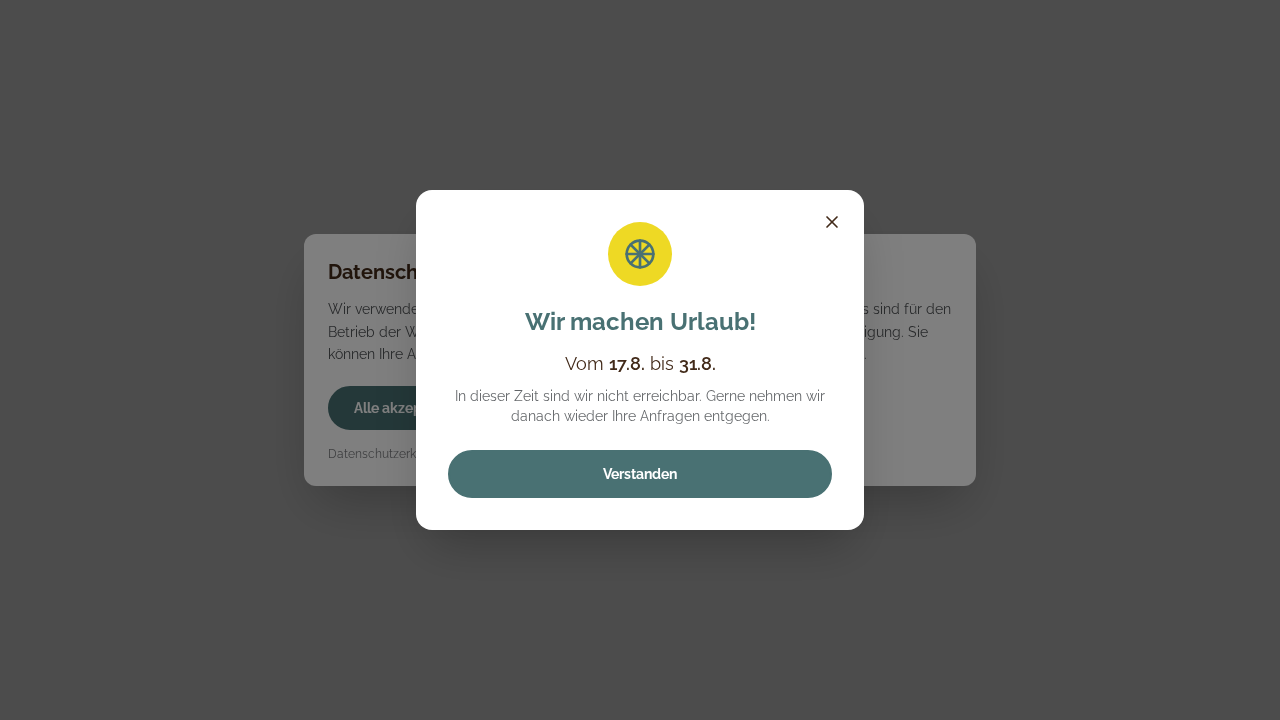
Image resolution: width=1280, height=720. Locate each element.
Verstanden (640, 474)
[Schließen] (832, 222)
